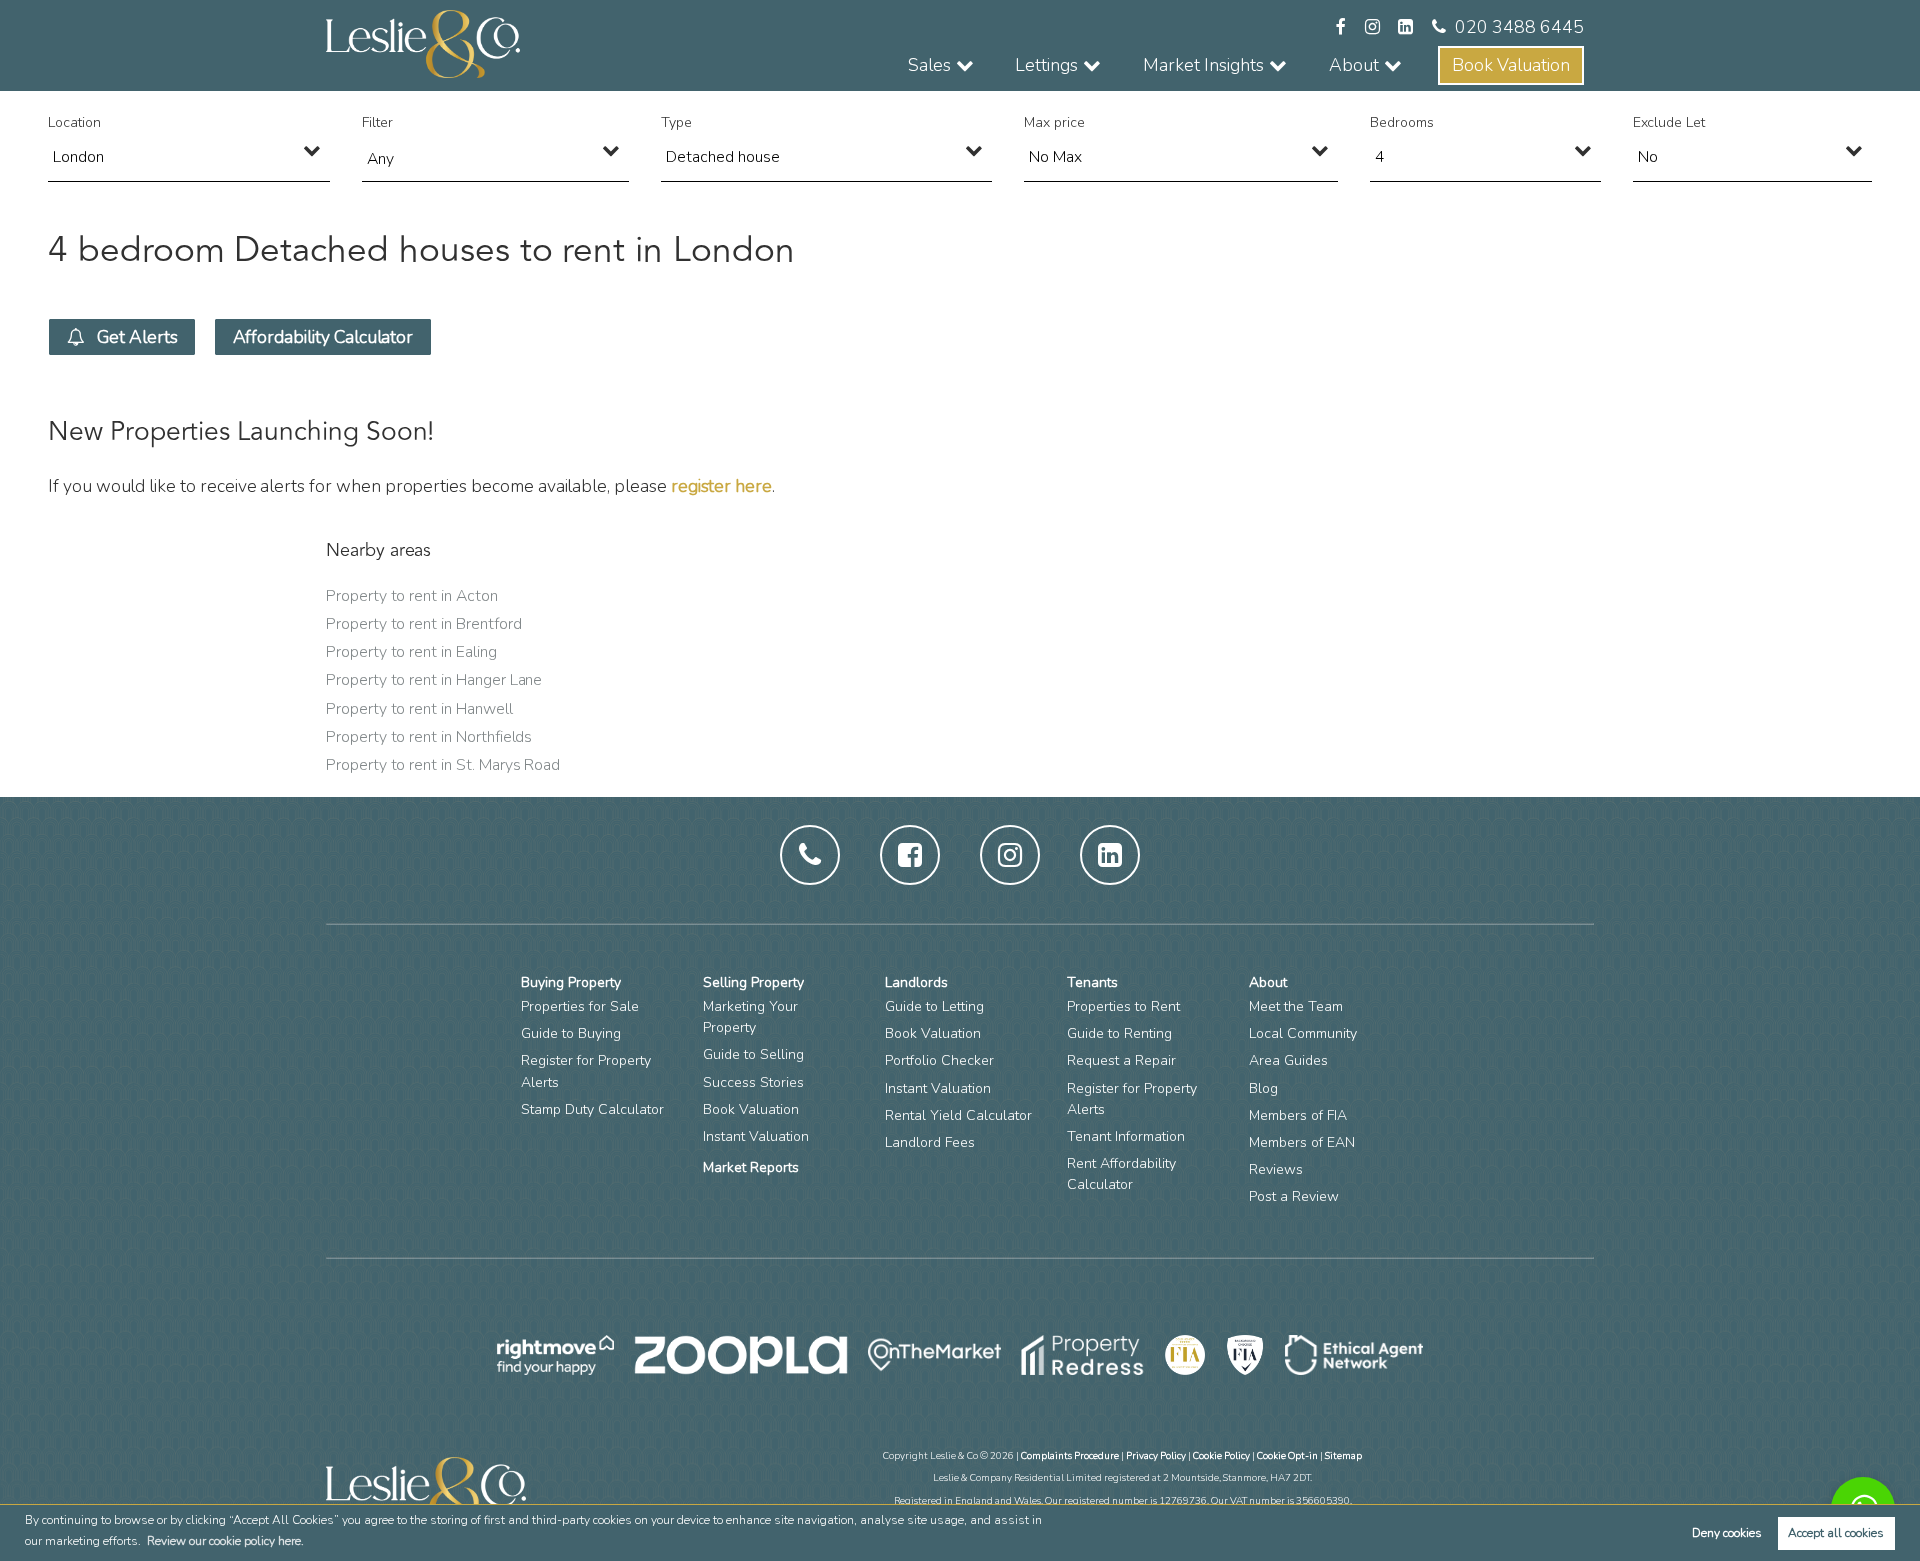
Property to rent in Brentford (423, 624)
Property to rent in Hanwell (419, 709)
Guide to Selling (753, 1054)
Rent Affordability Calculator (1121, 1174)
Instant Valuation (756, 1136)
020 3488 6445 (1519, 27)
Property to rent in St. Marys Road (443, 765)
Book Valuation (1511, 65)
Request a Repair (1121, 1060)
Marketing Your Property (750, 1017)
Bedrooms (1402, 122)
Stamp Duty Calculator (592, 1109)
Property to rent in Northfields (429, 737)
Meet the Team (1296, 1006)
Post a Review (1294, 1196)
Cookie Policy (1221, 1455)
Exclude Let (1669, 122)
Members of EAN (1302, 1142)
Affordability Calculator (323, 337)
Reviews (1276, 1169)
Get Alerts (135, 337)
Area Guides (1288, 1060)
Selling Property (753, 982)
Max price (1054, 122)
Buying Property (571, 982)
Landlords (916, 982)
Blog (1263, 1088)
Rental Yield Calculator (958, 1115)
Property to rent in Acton (412, 596)
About (1268, 982)
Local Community (1303, 1033)
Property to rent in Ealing (411, 652)
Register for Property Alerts (586, 1071)
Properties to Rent (1123, 1006)
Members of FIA (1298, 1115)
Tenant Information (1126, 1136)
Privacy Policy (1156, 1455)
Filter (377, 122)
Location (74, 122)
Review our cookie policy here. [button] (225, 1541)
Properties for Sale (580, 1006)
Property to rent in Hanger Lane (434, 680)
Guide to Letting (934, 1006)
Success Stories (753, 1082)
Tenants (1092, 982)
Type (676, 122)
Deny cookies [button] (1727, 1533)
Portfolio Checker (939, 1060)
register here (721, 486)
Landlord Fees (930, 1142)
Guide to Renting (1119, 1033)
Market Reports (751, 1167)
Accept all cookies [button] (1836, 1533)
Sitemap (1343, 1455)
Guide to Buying (571, 1033)
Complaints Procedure (1070, 1455)
